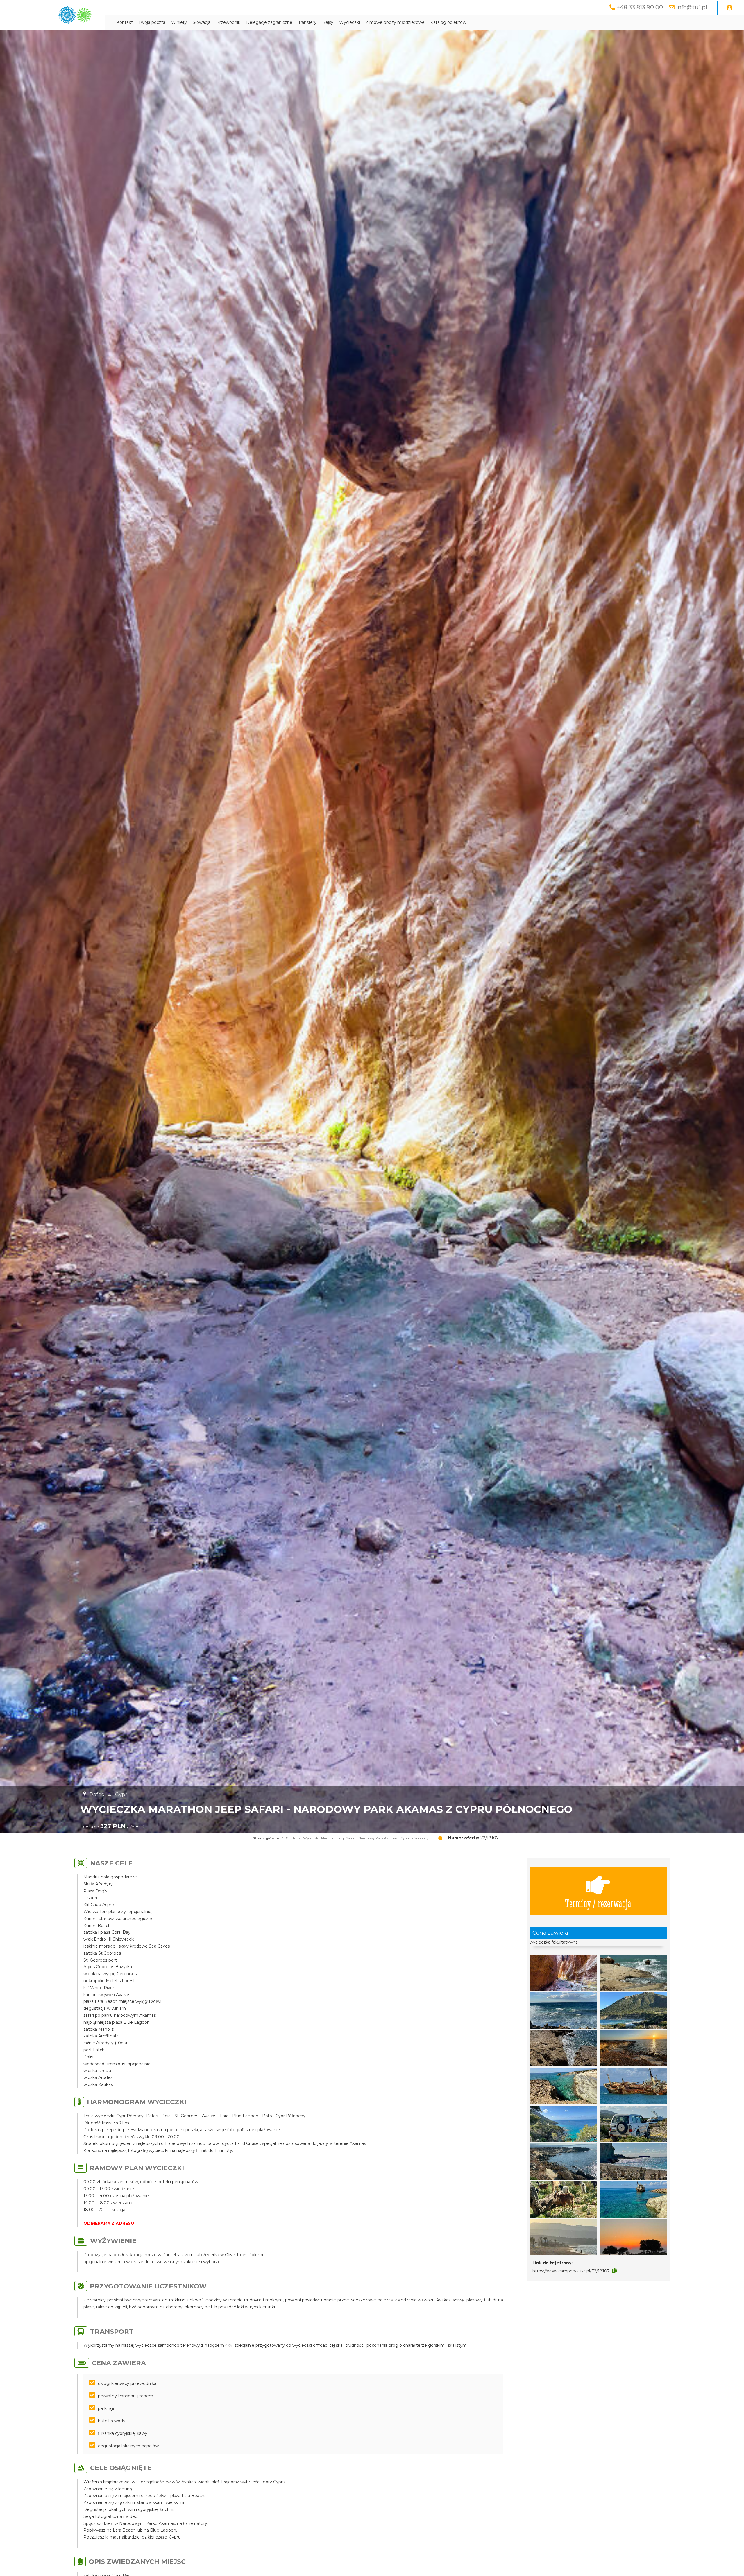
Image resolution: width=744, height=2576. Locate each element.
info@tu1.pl (692, 7)
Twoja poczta (152, 22)
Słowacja (202, 22)
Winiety (179, 22)
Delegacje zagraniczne (269, 22)
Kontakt (125, 22)
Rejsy (328, 22)
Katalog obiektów (448, 22)
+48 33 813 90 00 (640, 7)
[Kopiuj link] (615, 2271)
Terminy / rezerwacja (598, 1903)
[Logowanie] (729, 8)
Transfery (307, 22)
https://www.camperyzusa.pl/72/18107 (571, 2271)
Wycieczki (349, 22)
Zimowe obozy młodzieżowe (395, 22)
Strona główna (266, 1838)
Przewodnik (228, 22)
